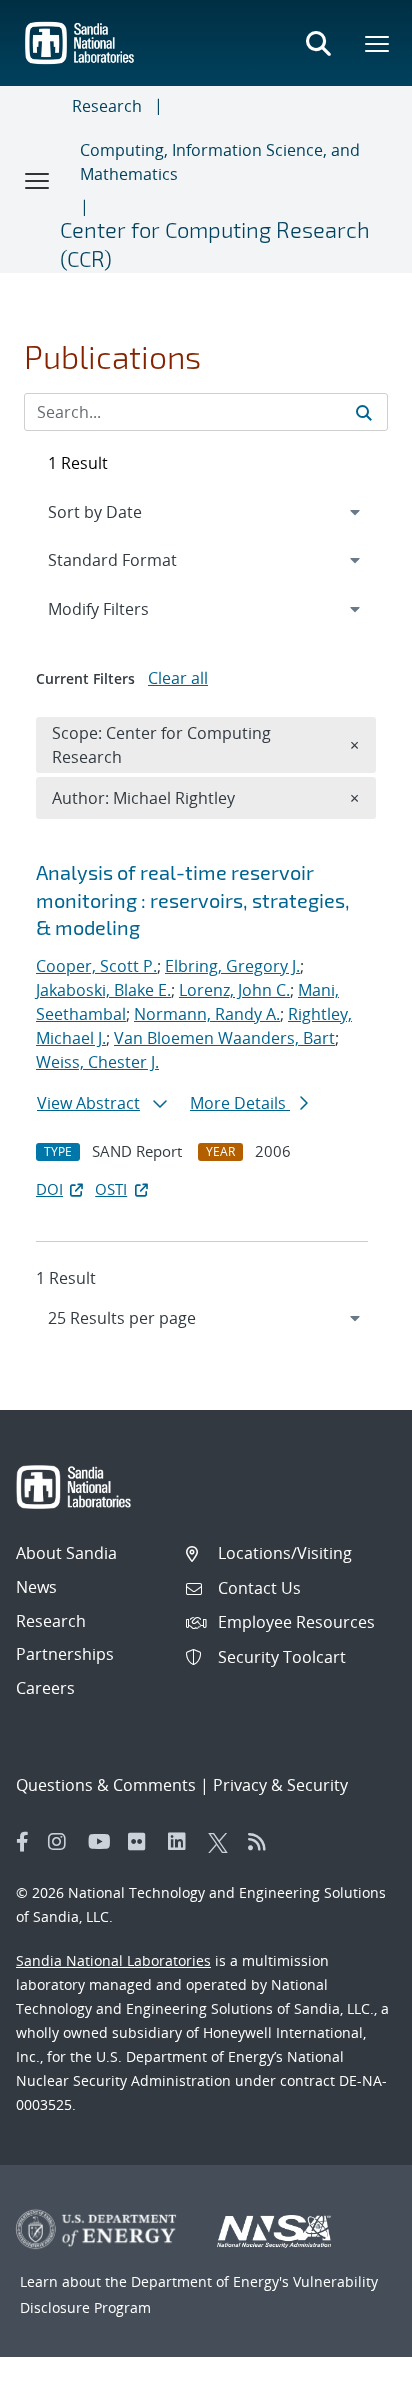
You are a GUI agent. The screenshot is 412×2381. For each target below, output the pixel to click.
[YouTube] (103, 1842)
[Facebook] (23, 1842)
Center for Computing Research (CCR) (215, 243)
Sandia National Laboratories (113, 1960)
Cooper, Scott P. (96, 966)
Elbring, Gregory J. (232, 966)
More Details (240, 1103)
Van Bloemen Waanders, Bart (224, 1038)
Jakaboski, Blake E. (103, 990)
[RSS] (263, 1842)
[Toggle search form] (318, 43)
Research (107, 106)
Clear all (178, 678)
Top (352, 2358)
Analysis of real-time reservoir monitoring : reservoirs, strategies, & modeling (193, 899)
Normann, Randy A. (207, 1014)
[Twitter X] (223, 1842)
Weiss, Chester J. (97, 1062)
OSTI (111, 1189)
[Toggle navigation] (38, 180)
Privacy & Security (280, 1785)
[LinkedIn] (183, 1842)
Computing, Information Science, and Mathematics (220, 162)
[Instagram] (63, 1842)
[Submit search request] (364, 412)
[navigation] (206, 1318)
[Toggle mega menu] (378, 43)
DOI (49, 1189)
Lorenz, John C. (234, 990)
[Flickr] (143, 1842)
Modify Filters (125, 608)
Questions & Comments (106, 1785)
